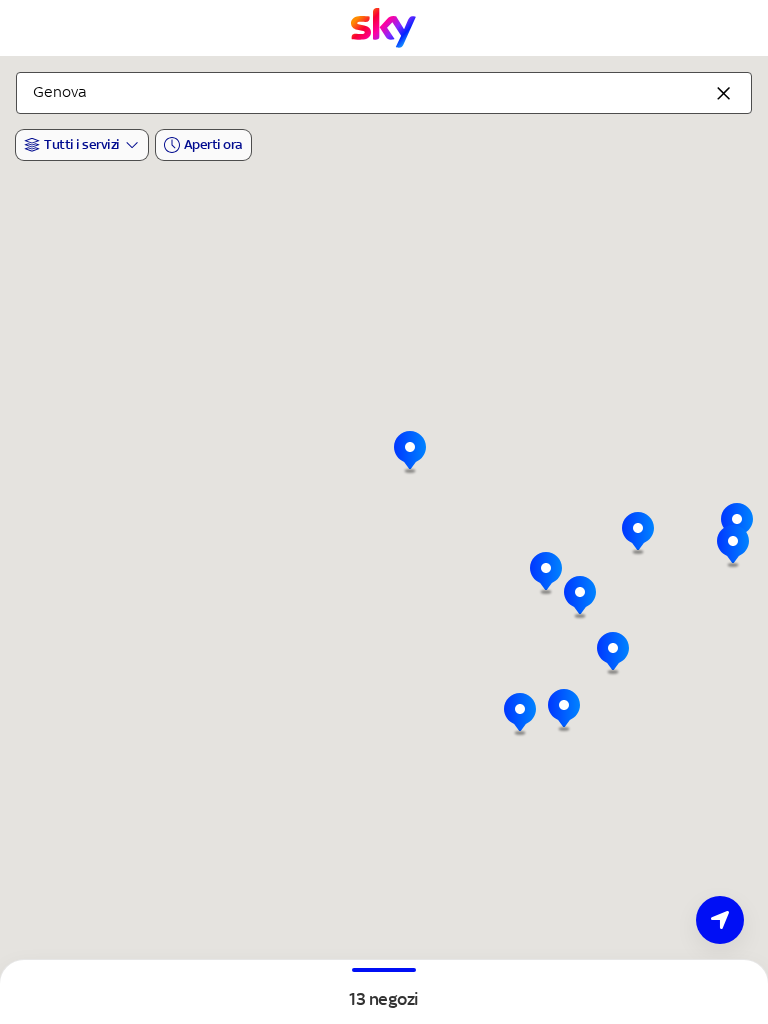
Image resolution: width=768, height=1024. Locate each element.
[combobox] (384, 93)
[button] (580, 598)
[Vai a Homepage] (383, 28)
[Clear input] (724, 93)
